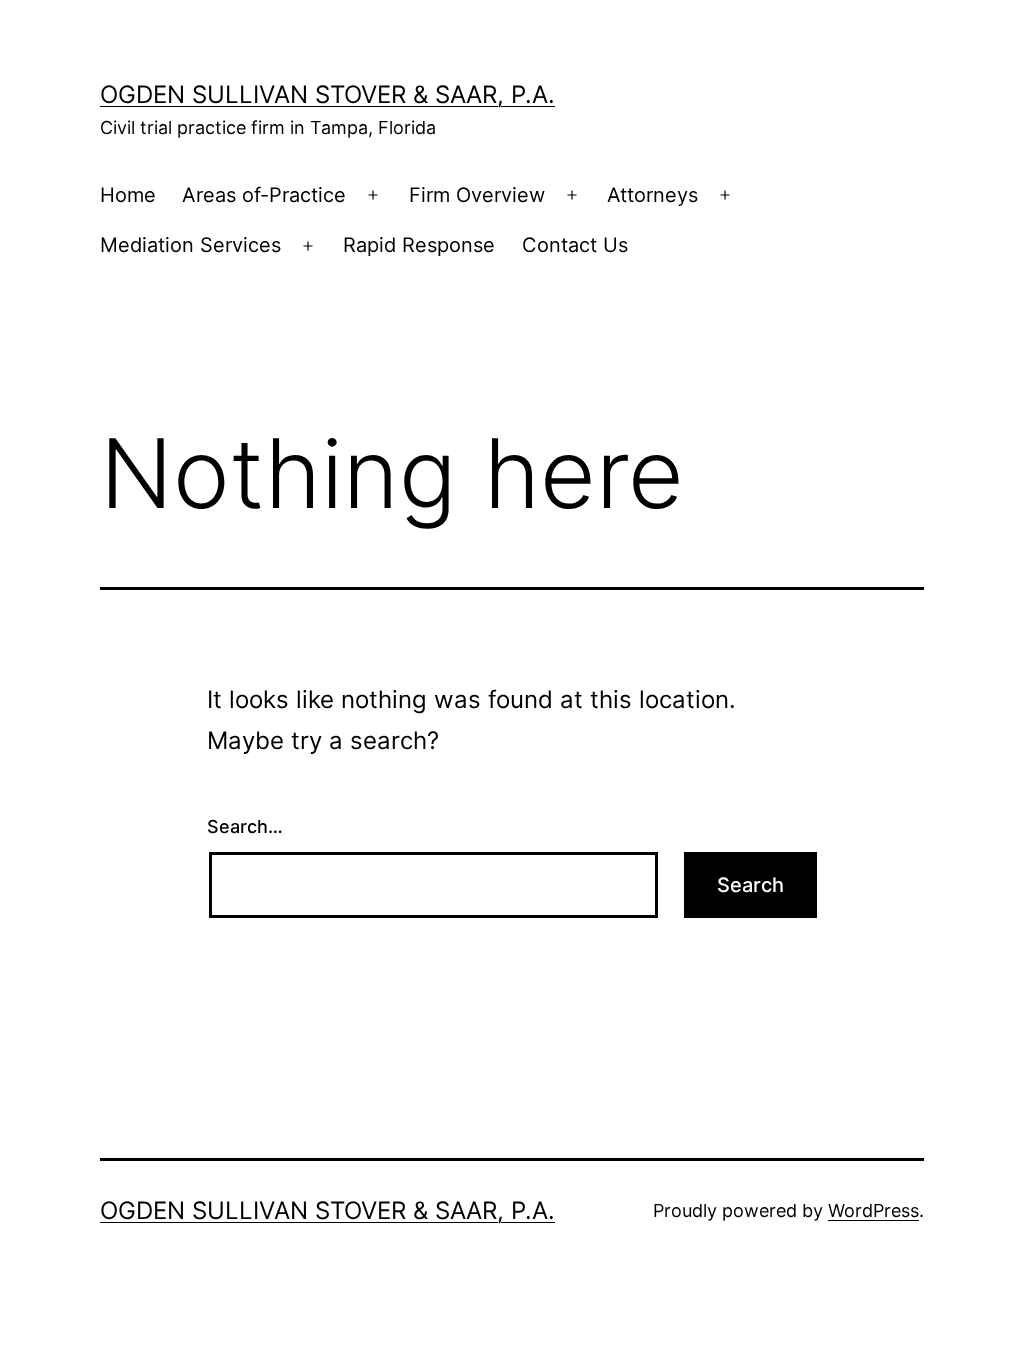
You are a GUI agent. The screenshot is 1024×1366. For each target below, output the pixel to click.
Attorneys (652, 195)
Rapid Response (419, 245)
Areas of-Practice (264, 195)
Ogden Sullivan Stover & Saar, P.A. (327, 94)
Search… (245, 826)
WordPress (873, 1210)
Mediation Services (190, 245)
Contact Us (575, 245)
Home (128, 195)
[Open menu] (373, 196)
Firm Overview (477, 195)
